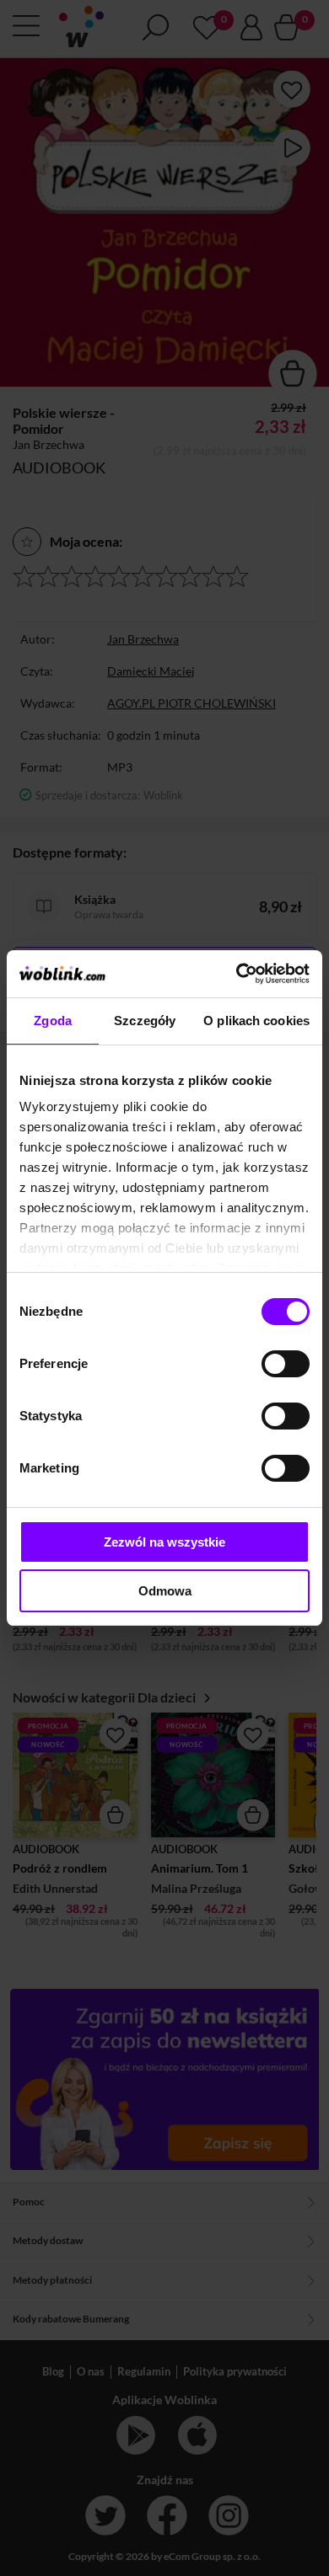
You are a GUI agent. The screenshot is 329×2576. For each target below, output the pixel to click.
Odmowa (165, 1591)
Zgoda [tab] (53, 1021)
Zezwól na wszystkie (164, 1542)
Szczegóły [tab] (145, 1021)
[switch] (286, 1364)
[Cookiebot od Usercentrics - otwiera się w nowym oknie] (237, 974)
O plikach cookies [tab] (256, 1021)
